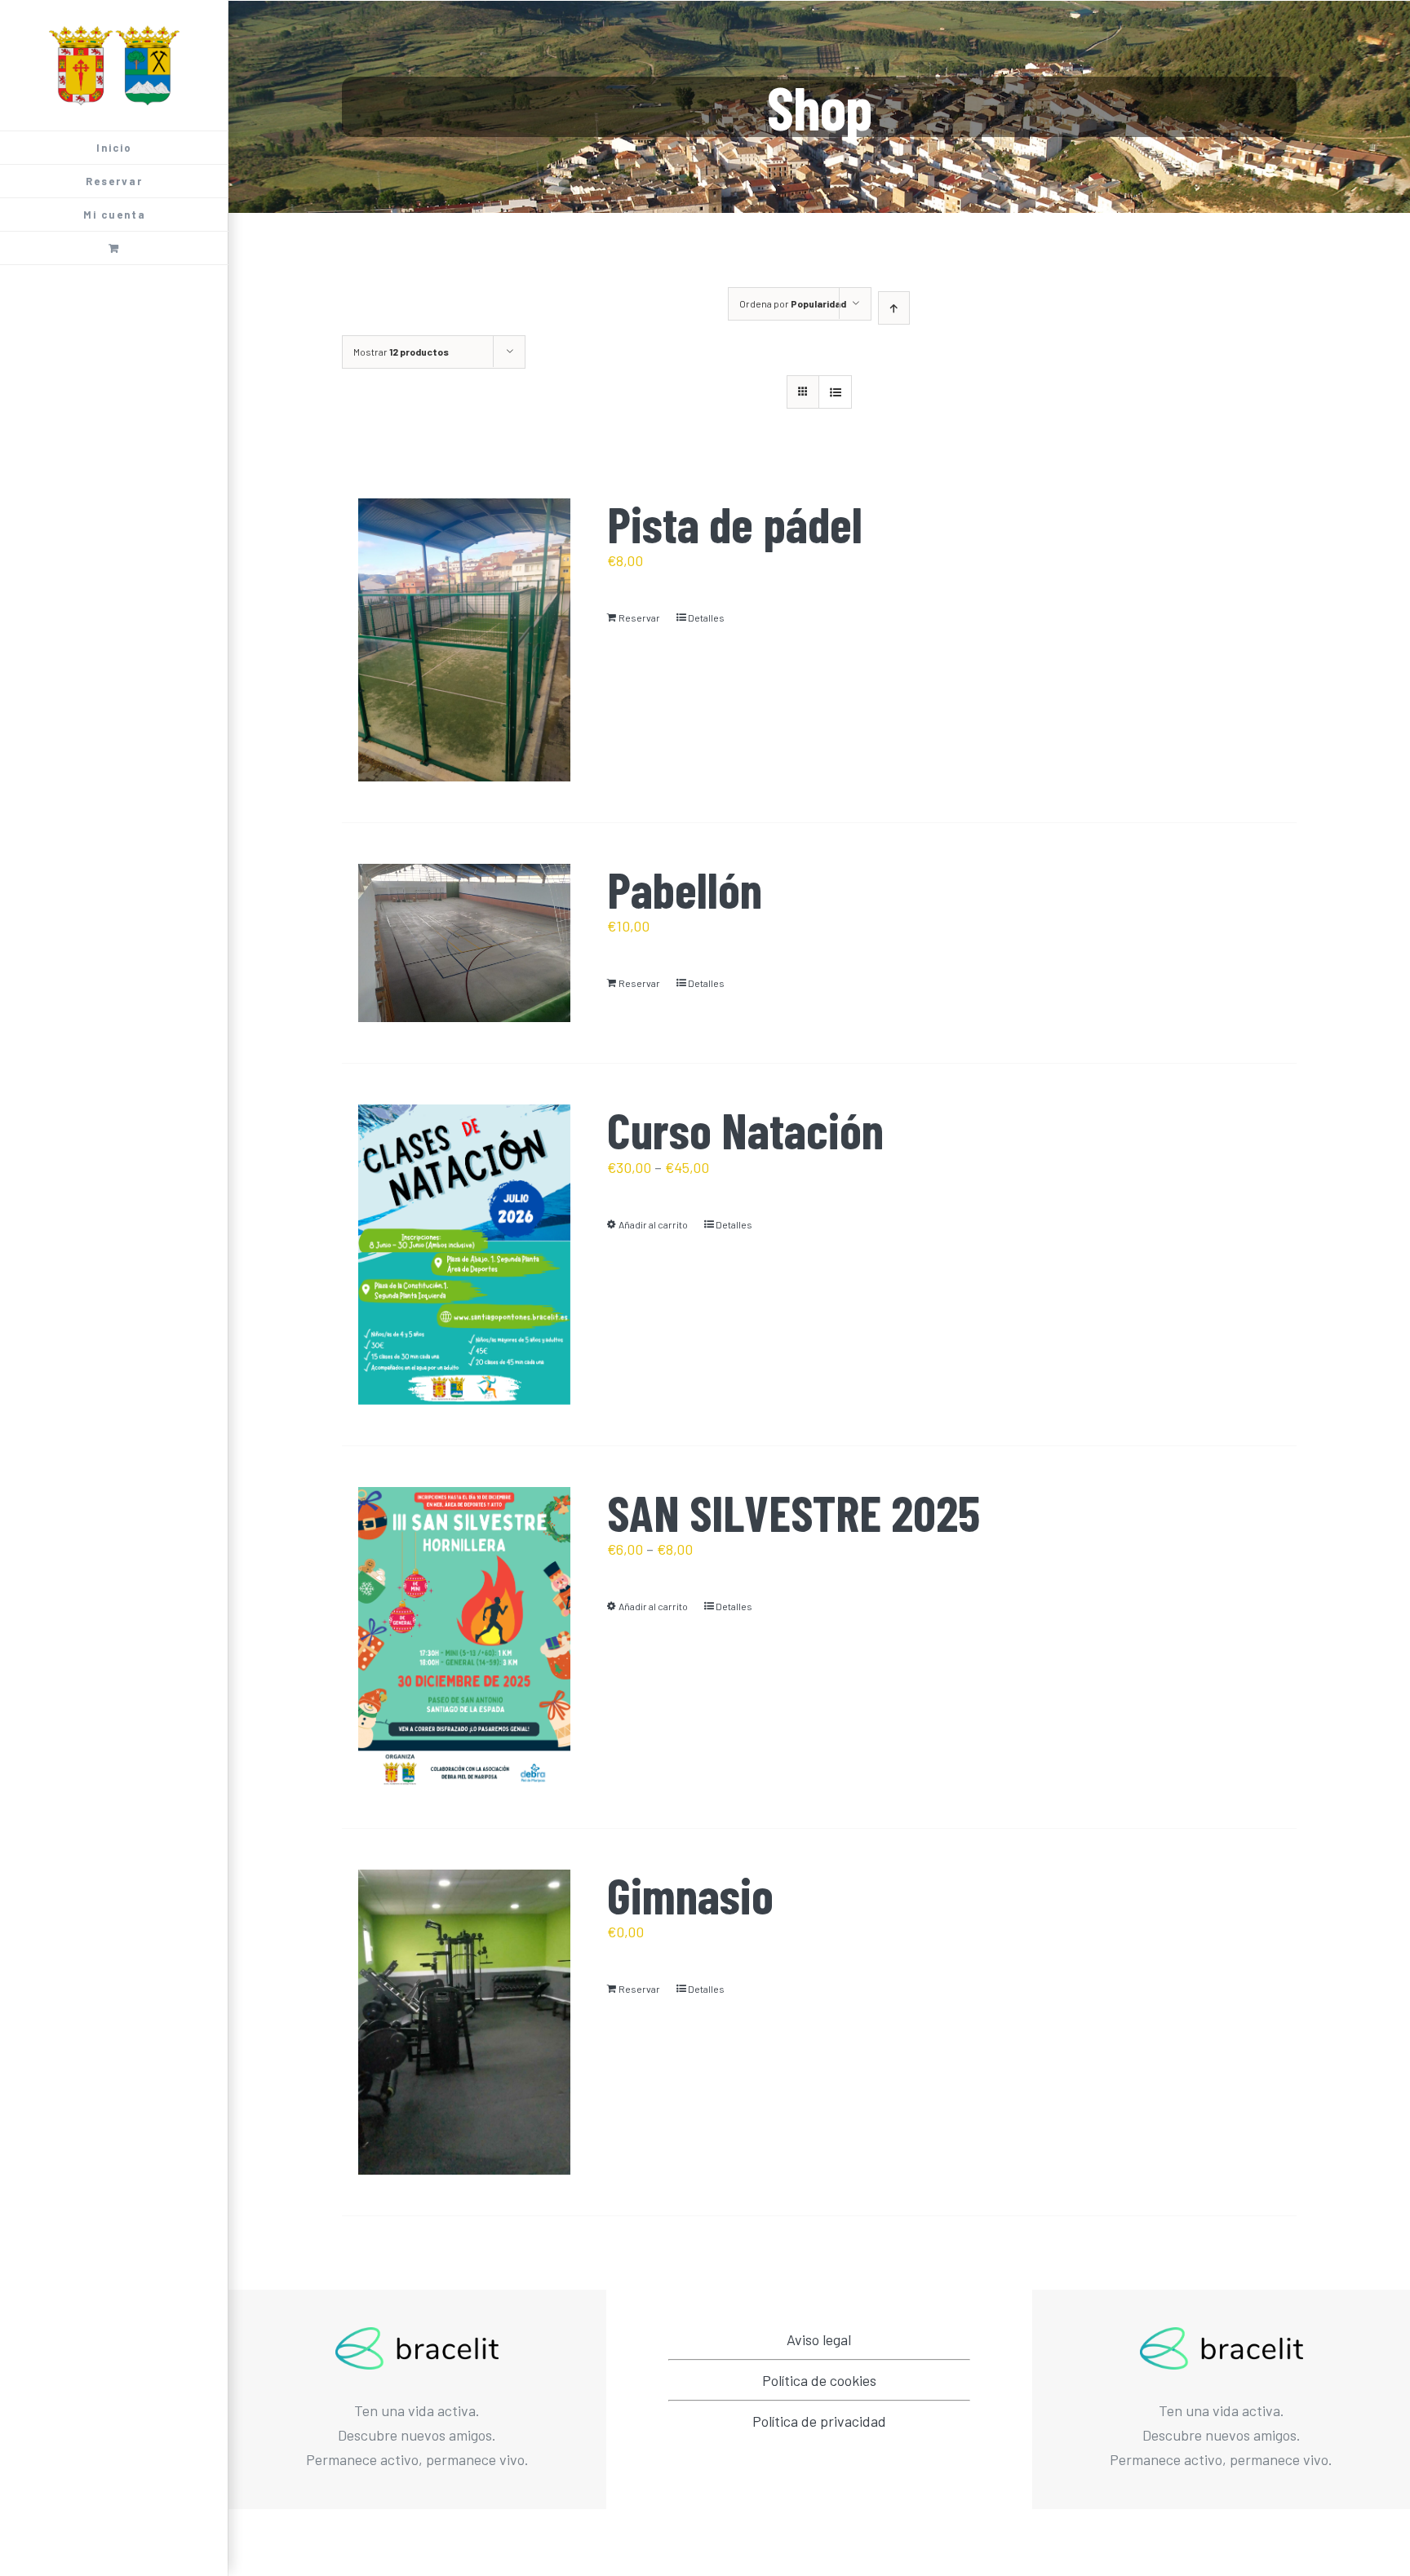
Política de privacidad (819, 2421)
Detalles (706, 617)
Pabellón (685, 889)
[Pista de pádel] (464, 640)
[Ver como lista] (835, 392)
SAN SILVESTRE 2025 (794, 1512)
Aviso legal (819, 2339)
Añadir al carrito (653, 1224)
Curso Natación (745, 1129)
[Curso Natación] (464, 1255)
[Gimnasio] (464, 2022)
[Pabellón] (464, 943)
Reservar (639, 617)
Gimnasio (690, 1894)
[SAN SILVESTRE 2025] (464, 1637)
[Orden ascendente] (894, 308)
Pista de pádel (735, 523)
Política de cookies (819, 2380)
